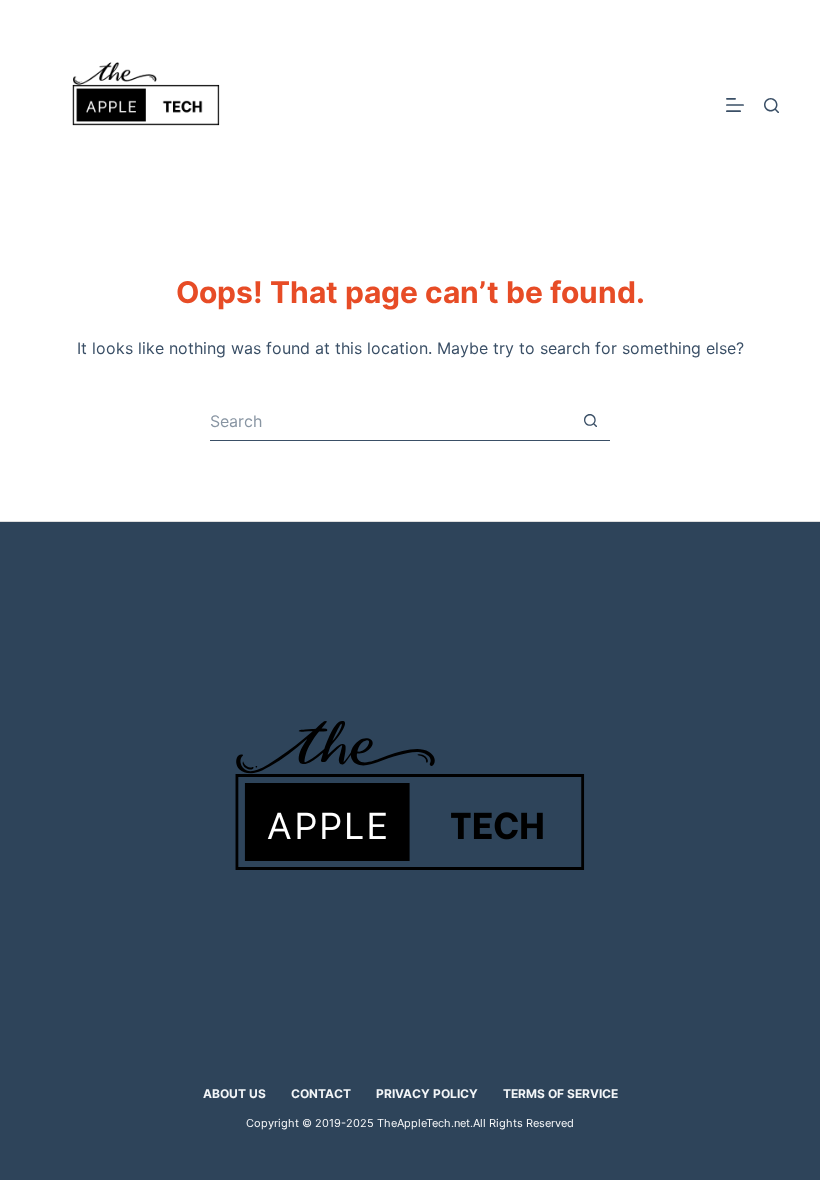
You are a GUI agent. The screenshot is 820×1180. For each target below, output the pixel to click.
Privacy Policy (427, 1093)
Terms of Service (560, 1093)
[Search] (771, 105)
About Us (234, 1093)
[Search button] (590, 421)
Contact (321, 1093)
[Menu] (735, 105)
